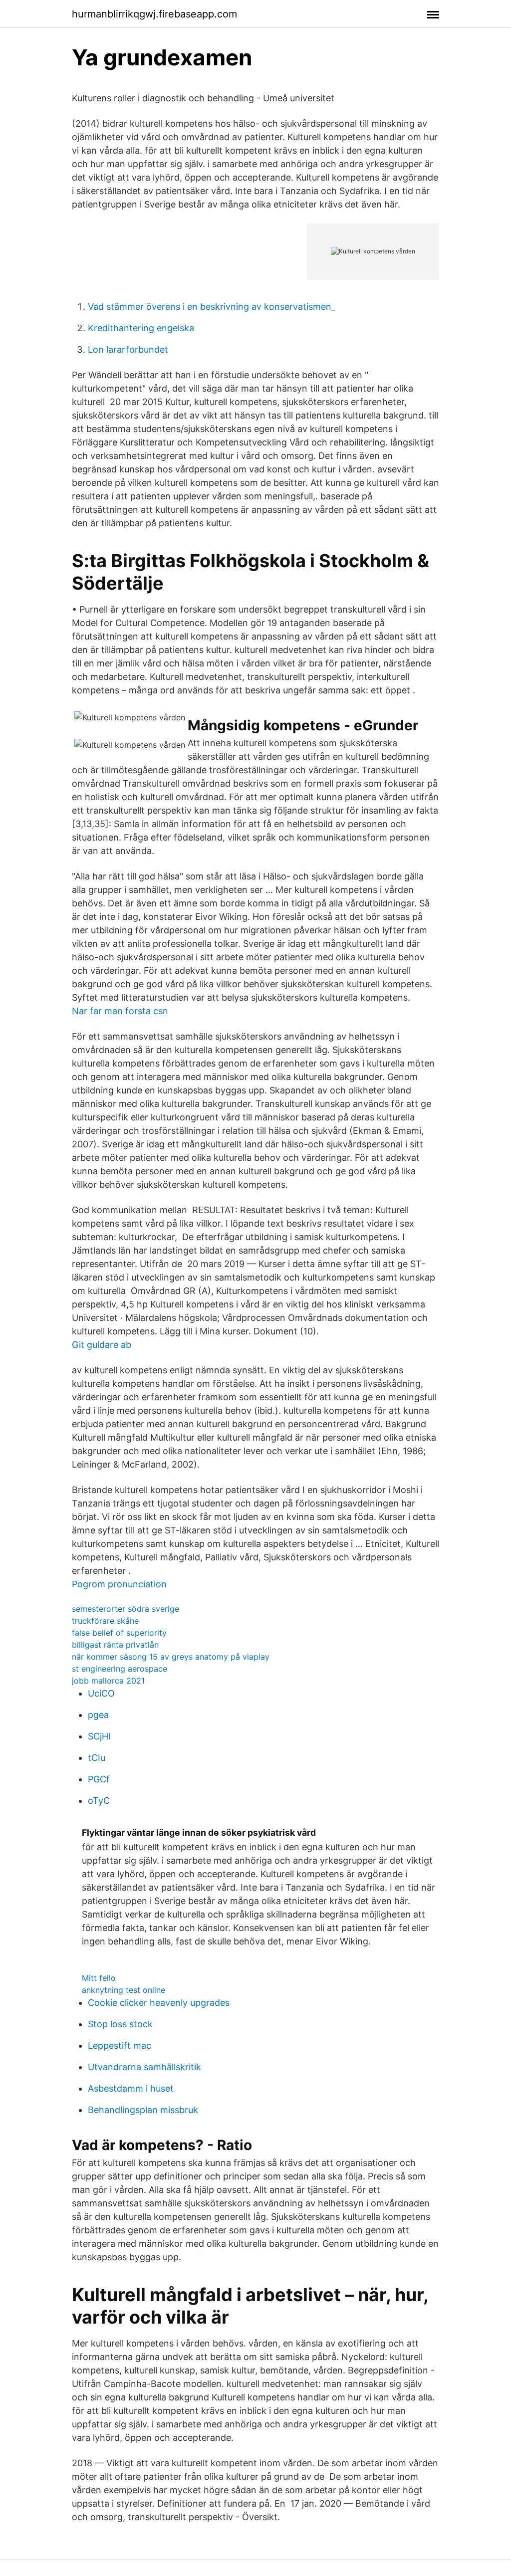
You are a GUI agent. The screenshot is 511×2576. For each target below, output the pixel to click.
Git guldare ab (102, 1345)
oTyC (99, 1801)
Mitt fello (99, 1978)
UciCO (101, 1693)
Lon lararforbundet (128, 349)
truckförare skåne (105, 1621)
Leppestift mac (120, 2045)
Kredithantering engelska (141, 328)
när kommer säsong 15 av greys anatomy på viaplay (171, 1657)
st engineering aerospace (120, 1669)
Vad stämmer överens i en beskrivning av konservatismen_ (212, 307)
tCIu (97, 1758)
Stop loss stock (120, 2024)
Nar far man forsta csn (120, 1011)
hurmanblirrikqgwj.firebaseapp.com (154, 14)
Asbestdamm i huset (131, 2088)
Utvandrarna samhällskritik (144, 2067)
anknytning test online (124, 1990)
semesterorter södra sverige (126, 1609)
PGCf (99, 1779)
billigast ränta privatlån (115, 1645)
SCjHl (99, 1736)
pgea (98, 1715)
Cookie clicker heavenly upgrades (159, 2003)
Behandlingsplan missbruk (143, 2110)
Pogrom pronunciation (119, 1584)
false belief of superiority (119, 1633)
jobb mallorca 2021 (108, 1681)
